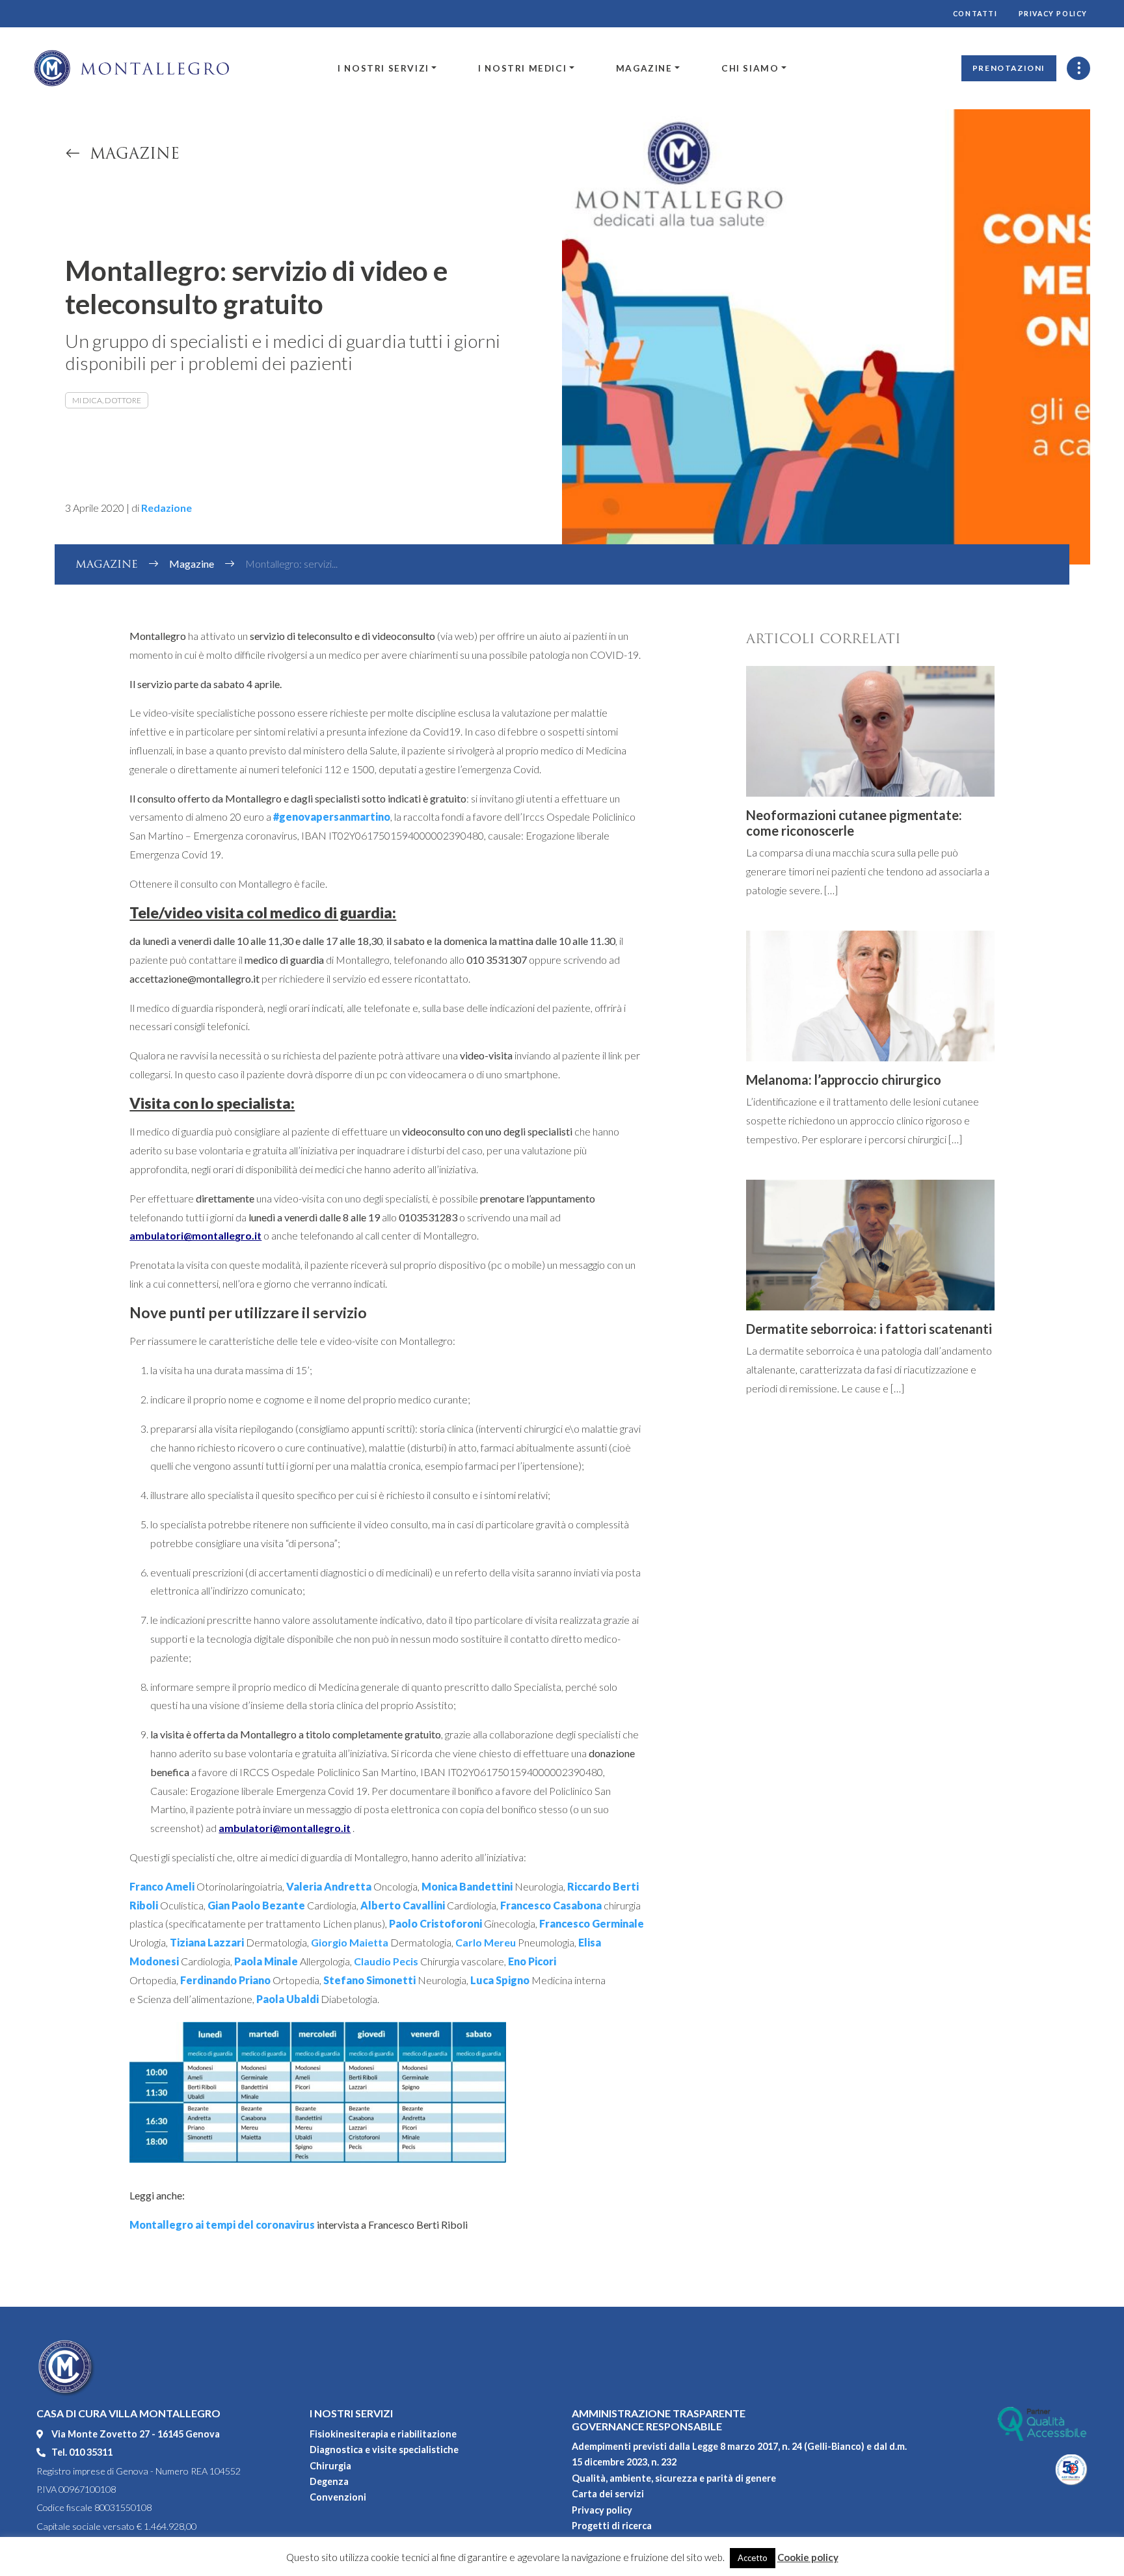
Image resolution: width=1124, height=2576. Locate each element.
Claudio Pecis (386, 1961)
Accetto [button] (753, 2558)
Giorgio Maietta (350, 1942)
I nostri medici (522, 68)
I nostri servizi (383, 68)
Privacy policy (1053, 14)
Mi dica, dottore (107, 400)
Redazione (167, 508)
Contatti (975, 14)
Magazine (644, 68)
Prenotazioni (1009, 68)
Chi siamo (750, 68)
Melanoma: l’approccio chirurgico (844, 1080)
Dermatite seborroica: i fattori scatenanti (869, 1329)
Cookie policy (808, 2557)
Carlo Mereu (486, 1942)
